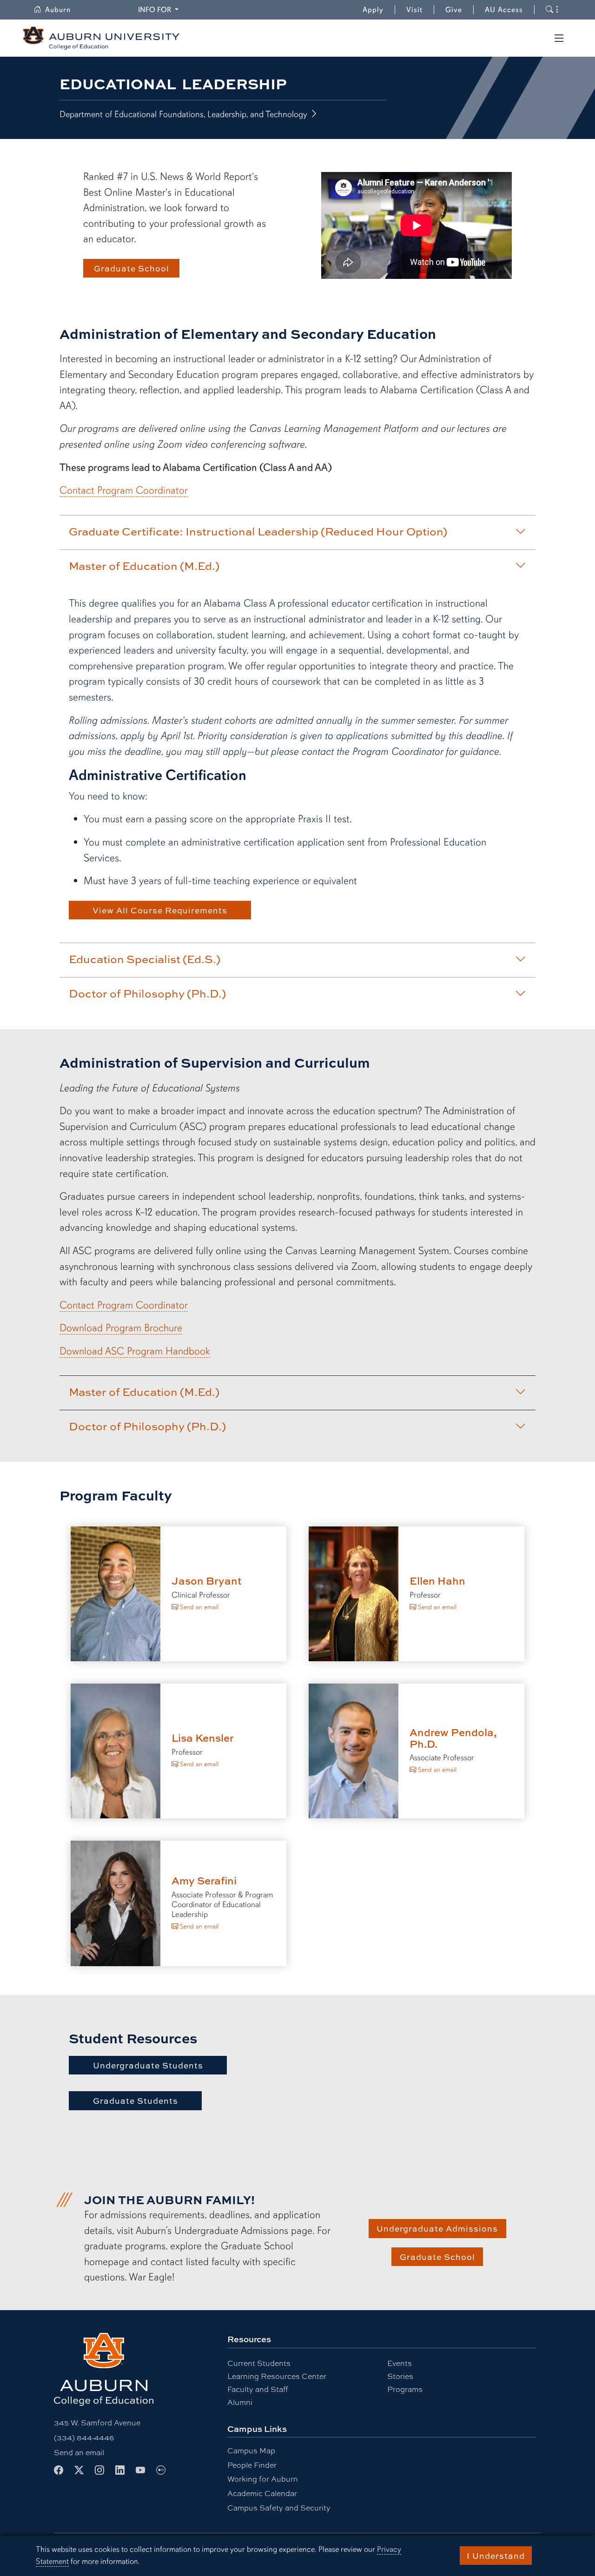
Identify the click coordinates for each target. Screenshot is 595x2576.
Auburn (63, 10)
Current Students (259, 2363)
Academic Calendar (262, 2493)
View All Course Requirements (160, 910)
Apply (373, 10)
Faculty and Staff (258, 2389)
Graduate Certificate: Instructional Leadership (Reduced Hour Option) (258, 531)
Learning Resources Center (277, 2376)
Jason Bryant (207, 1581)
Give (459, 10)
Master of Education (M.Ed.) (144, 566)
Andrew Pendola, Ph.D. (453, 1738)
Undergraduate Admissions (437, 2228)
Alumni (240, 2402)
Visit (414, 10)
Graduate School (132, 268)
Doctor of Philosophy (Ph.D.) (147, 993)
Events (400, 2363)
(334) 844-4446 (84, 2437)
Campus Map (251, 2450)
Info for (160, 10)
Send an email (198, 1607)
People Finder (252, 2465)
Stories (400, 2376)
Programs (405, 2389)
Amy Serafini (204, 1880)
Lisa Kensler (203, 1738)
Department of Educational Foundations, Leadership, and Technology (185, 114)
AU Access (504, 10)
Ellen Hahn (437, 1581)
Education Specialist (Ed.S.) (145, 959)
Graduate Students (136, 2100)
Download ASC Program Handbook (135, 1351)
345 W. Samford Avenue (97, 2422)
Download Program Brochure (121, 1328)
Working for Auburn (263, 2479)
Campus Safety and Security (279, 2507)
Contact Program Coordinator (124, 490)
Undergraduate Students (148, 2065)
